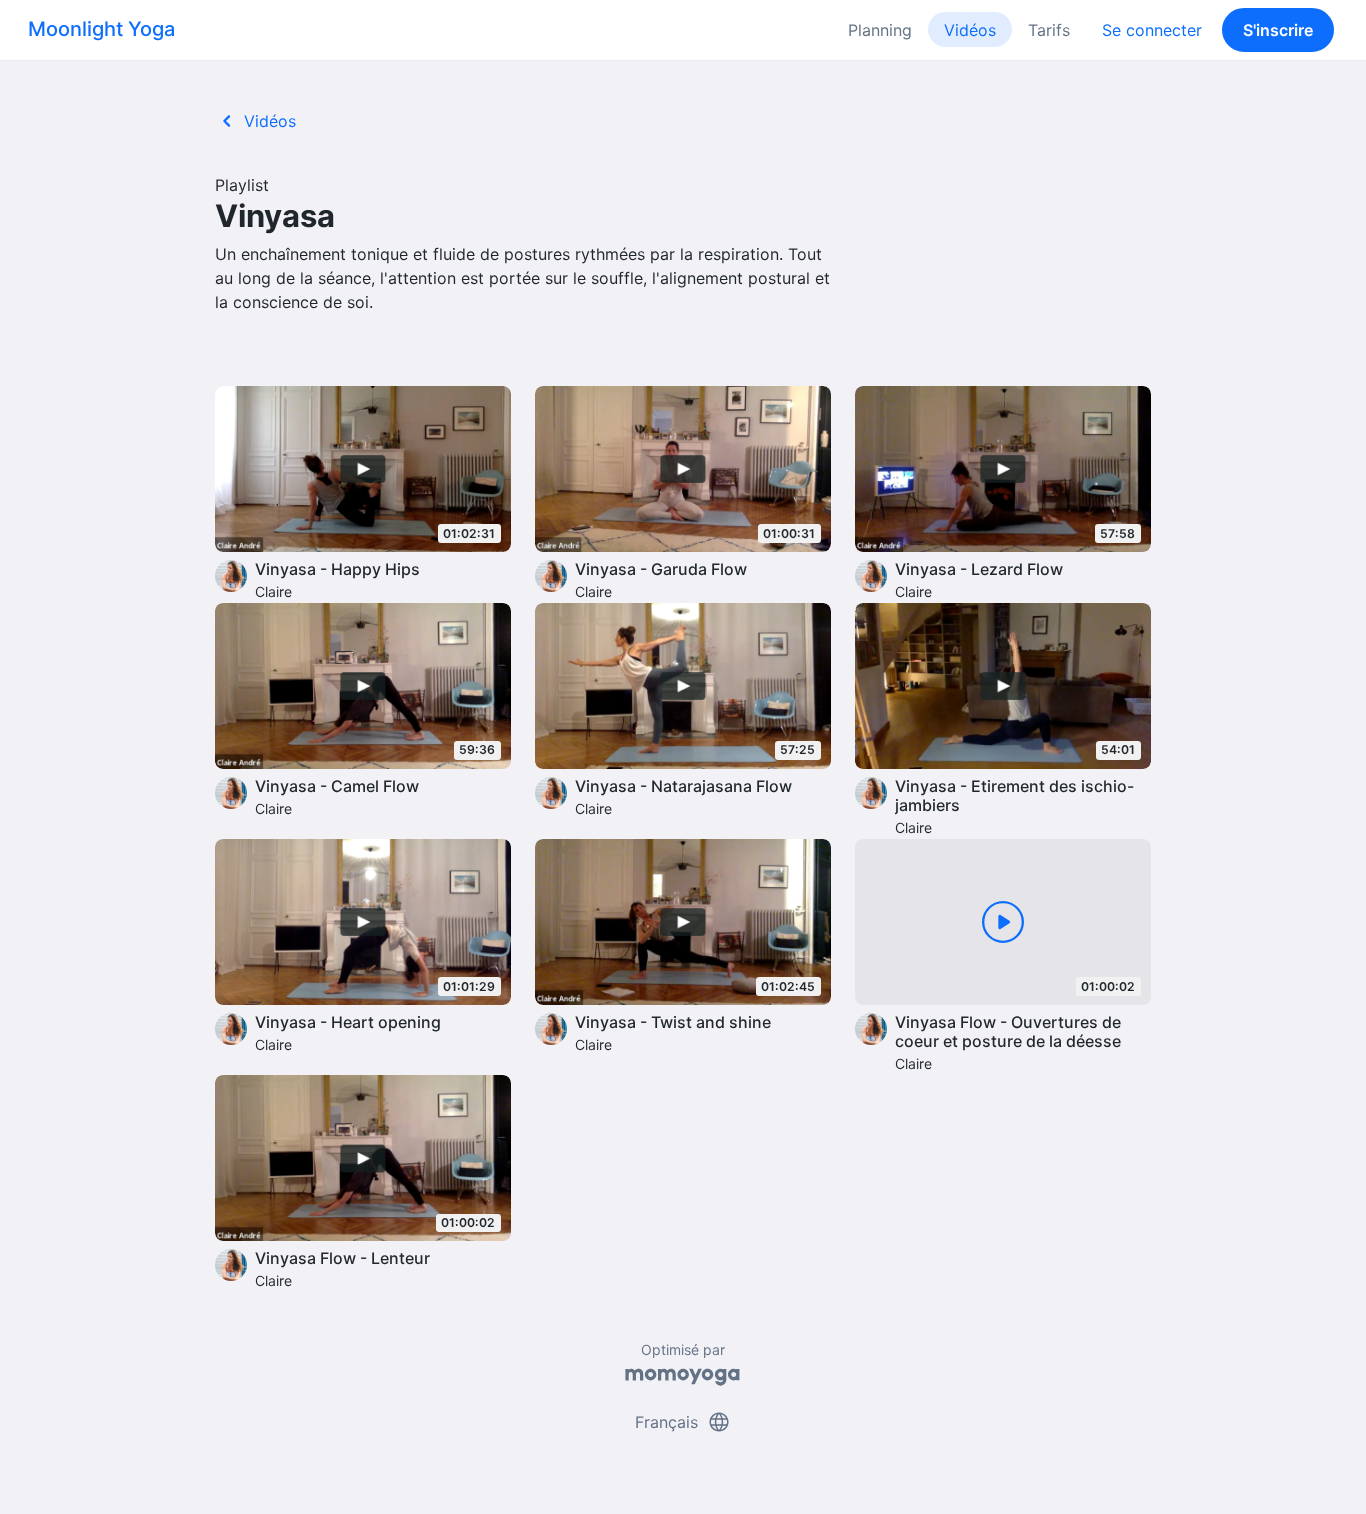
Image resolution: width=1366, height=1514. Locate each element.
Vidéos (970, 30)
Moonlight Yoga (101, 29)
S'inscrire (1278, 30)
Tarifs (1049, 30)
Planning (880, 30)
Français (683, 1422)
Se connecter (1152, 30)
